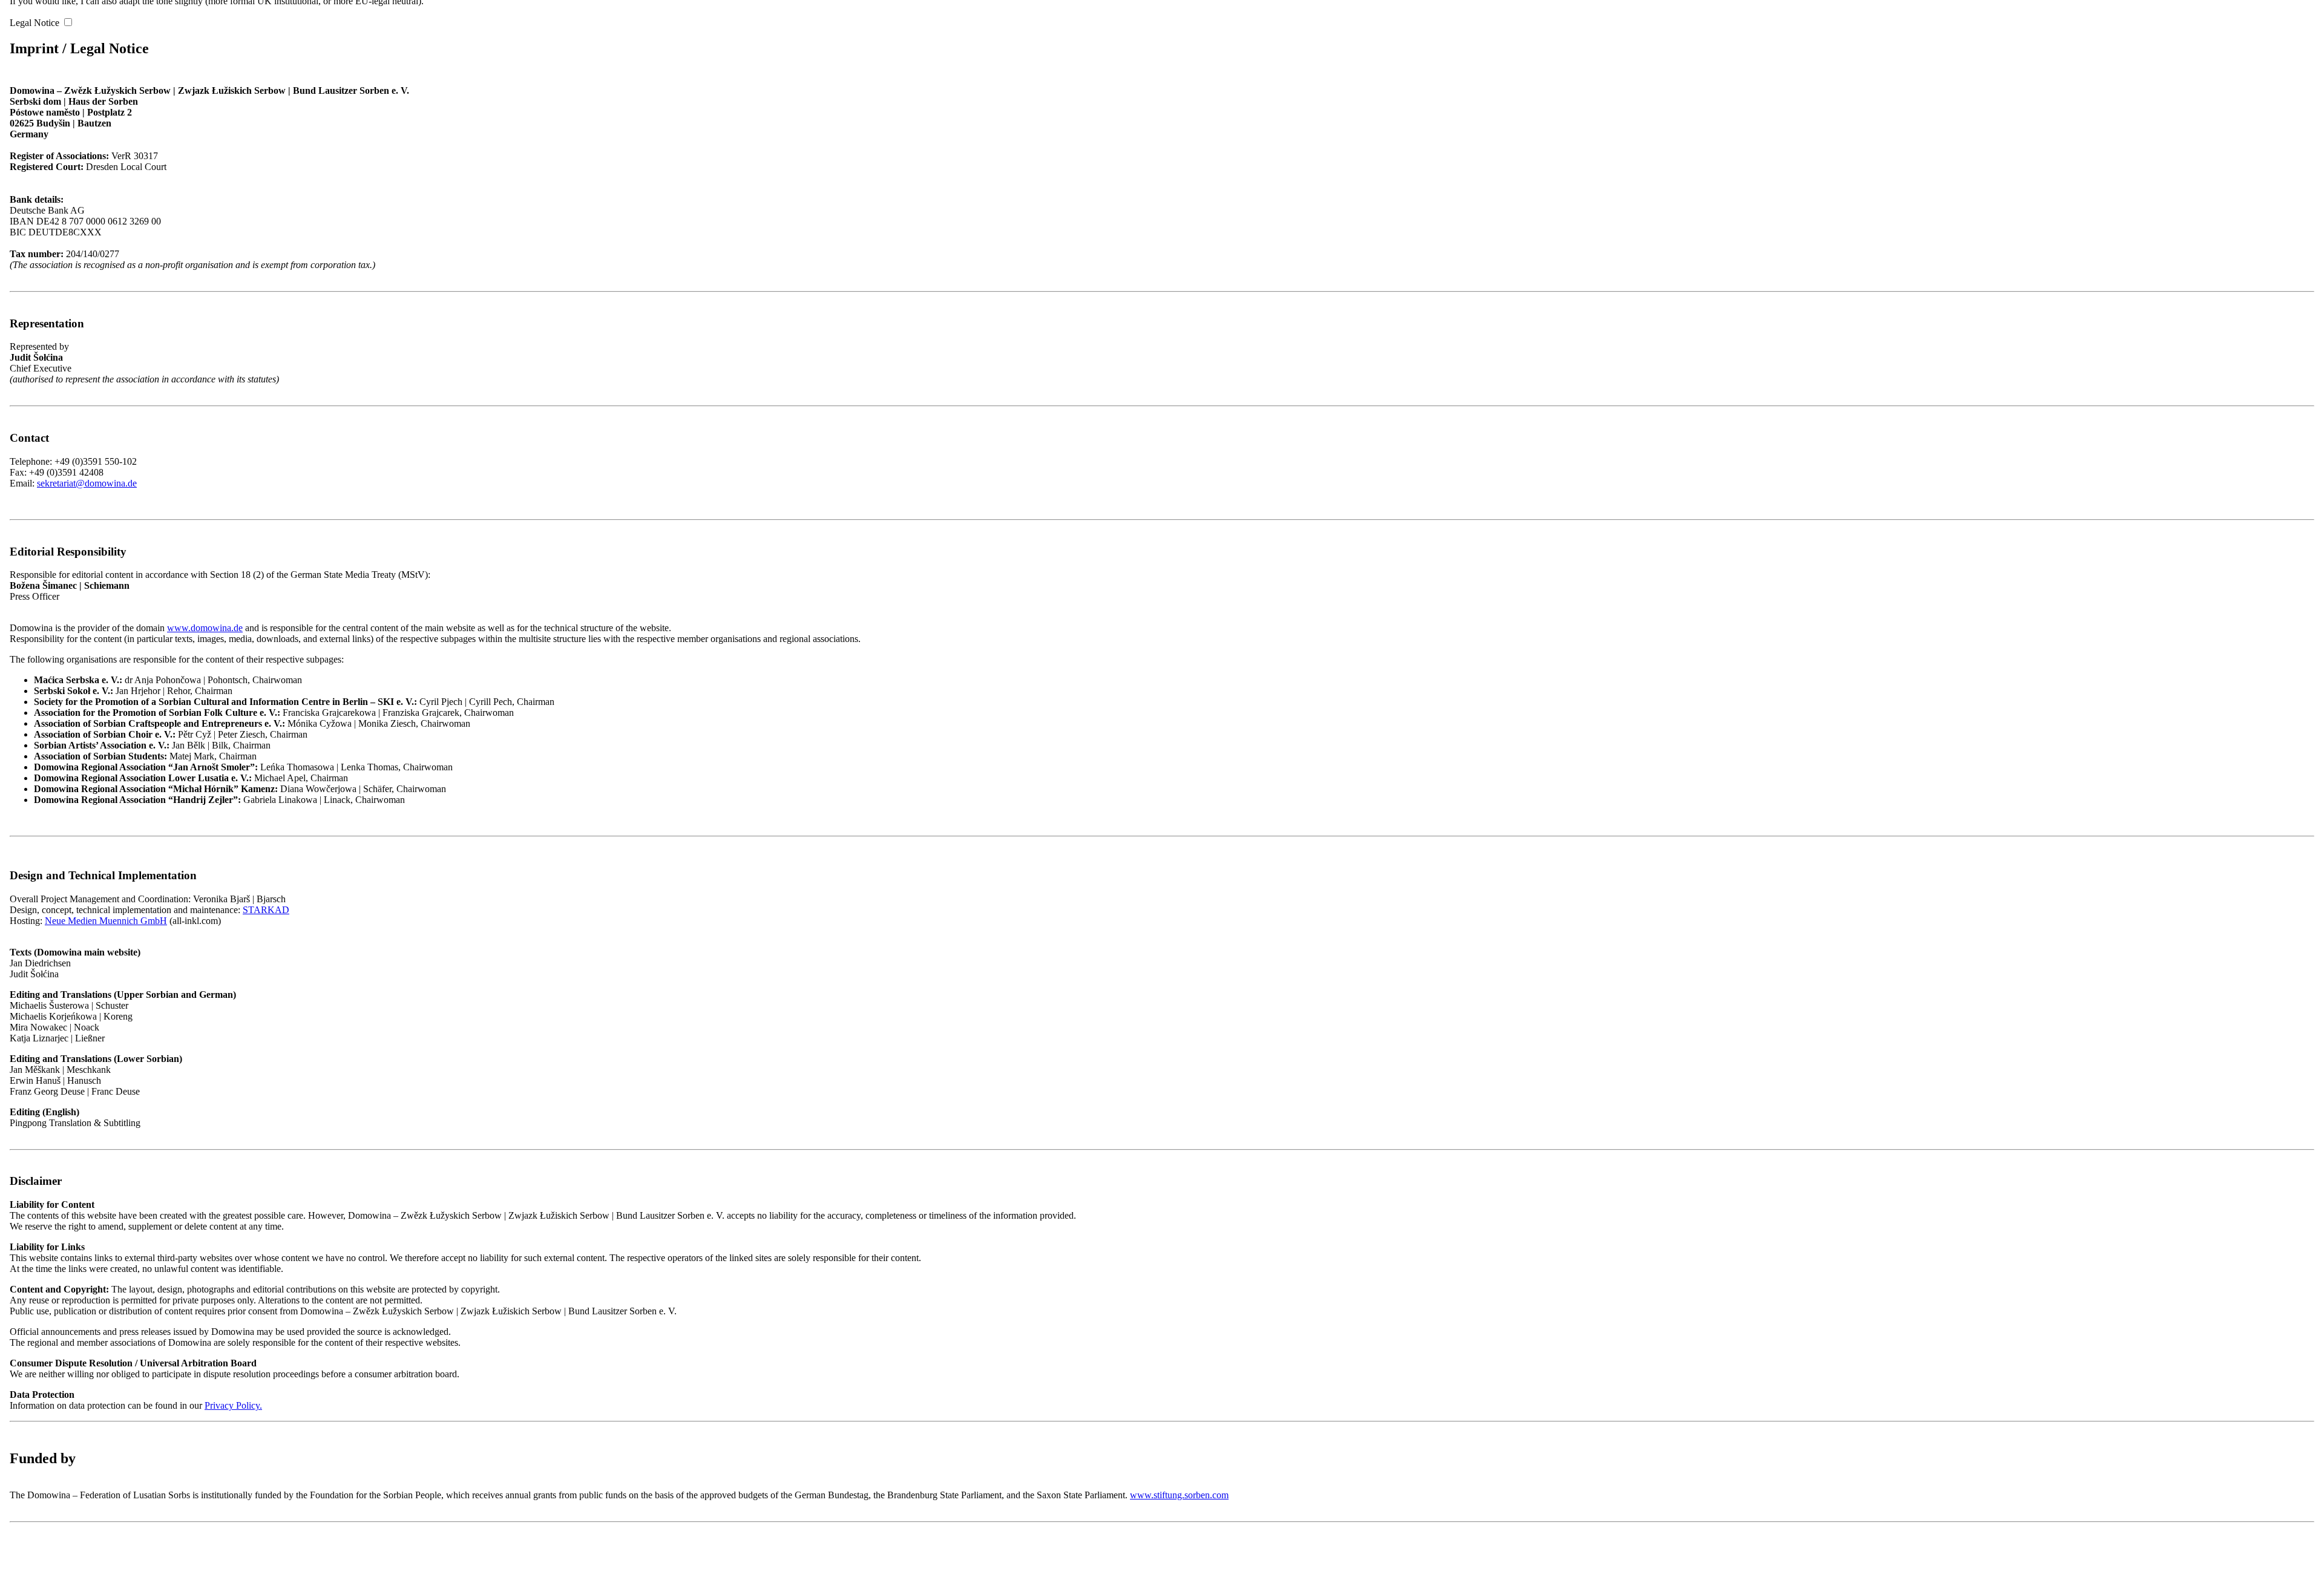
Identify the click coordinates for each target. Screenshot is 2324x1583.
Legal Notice (34, 23)
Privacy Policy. (233, 1405)
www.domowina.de (205, 628)
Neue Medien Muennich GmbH (106, 921)
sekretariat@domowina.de (87, 483)
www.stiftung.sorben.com (1179, 1495)
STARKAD (266, 910)
